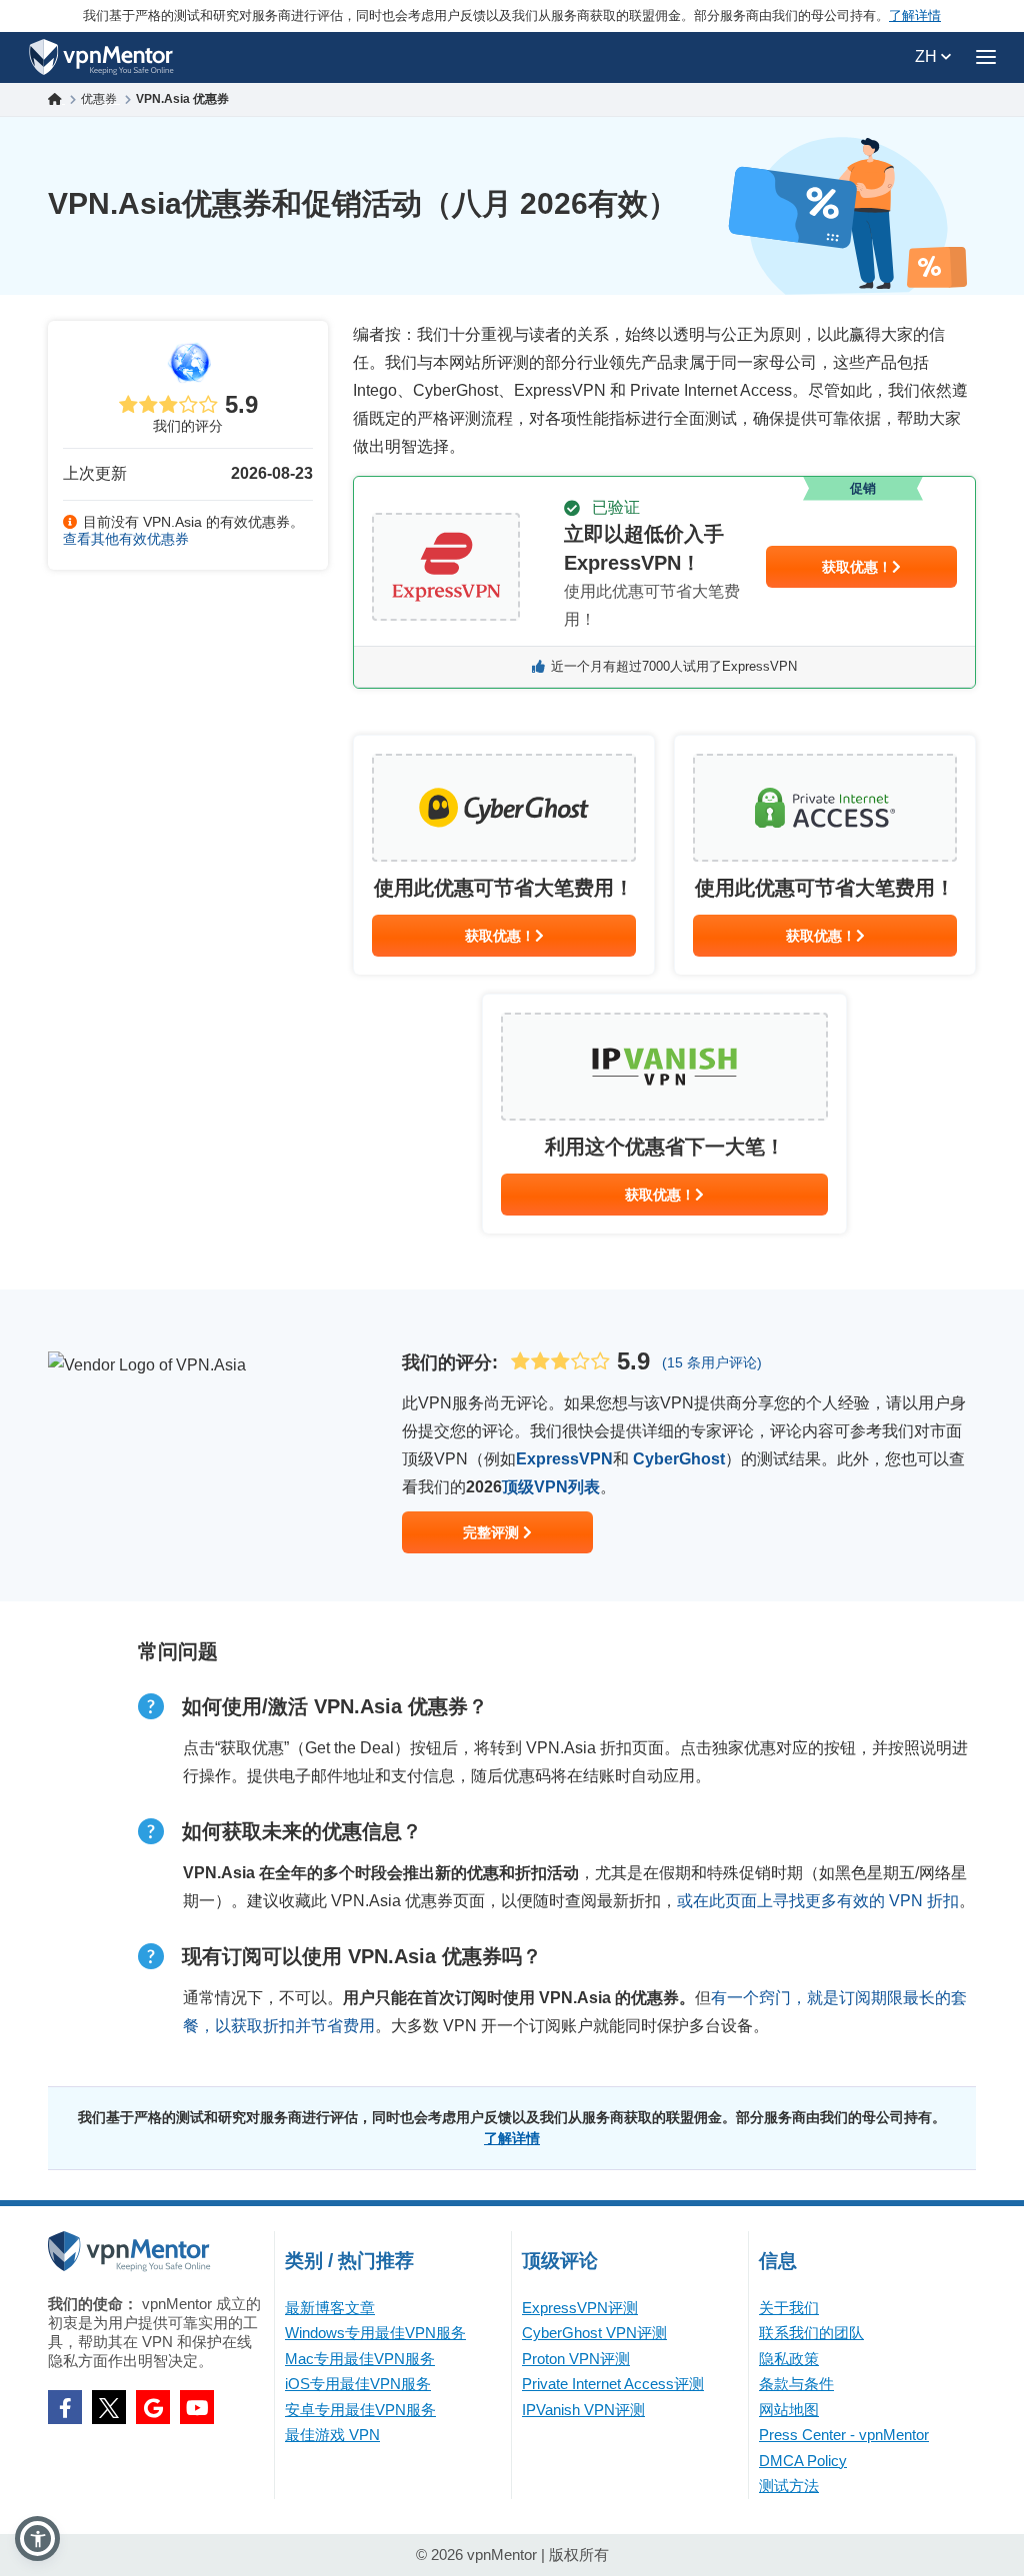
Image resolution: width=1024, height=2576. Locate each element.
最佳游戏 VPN (332, 2435)
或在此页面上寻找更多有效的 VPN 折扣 (818, 1901)
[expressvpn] (664, 582)
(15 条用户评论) (712, 1362)
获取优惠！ (857, 567)
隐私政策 (789, 2359)
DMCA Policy (803, 2461)
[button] (37, 2539)
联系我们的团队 (811, 2333)
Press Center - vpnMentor (844, 2435)
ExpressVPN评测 (580, 2308)
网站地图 (789, 2410)
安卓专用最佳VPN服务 (360, 2410)
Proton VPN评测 (576, 2359)
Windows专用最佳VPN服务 (375, 2333)
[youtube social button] (197, 2407)
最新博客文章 (330, 2308)
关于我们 (789, 2308)
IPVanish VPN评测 (583, 2410)
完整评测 (493, 1532)
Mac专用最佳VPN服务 (360, 2359)
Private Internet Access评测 (613, 2384)
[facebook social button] (65, 2407)
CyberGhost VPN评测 (594, 2333)
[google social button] (153, 2407)
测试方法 (789, 2486)
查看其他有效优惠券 (126, 539)
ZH (928, 56)
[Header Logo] (101, 57)
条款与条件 (796, 2384)
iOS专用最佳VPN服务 (358, 2384)
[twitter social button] (109, 2407)
